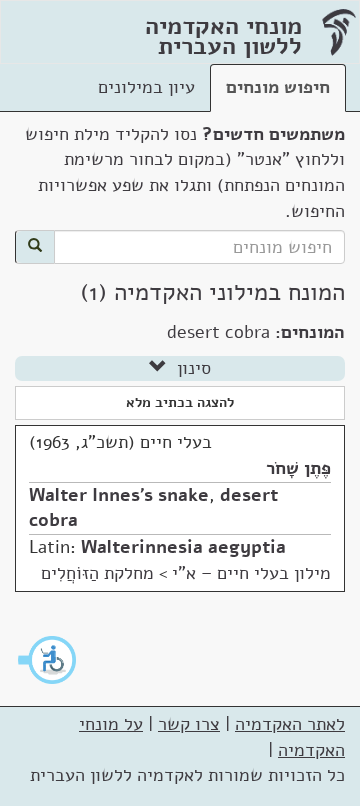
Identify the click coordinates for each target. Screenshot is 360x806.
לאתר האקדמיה (290, 724)
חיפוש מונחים (278, 87)
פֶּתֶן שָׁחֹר (298, 468)
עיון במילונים (146, 87)
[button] (48, 660)
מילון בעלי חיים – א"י (251, 573)
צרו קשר (189, 724)
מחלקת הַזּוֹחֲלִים (97, 573)
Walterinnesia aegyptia (183, 547)
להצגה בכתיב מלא (180, 402)
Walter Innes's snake (119, 495)
